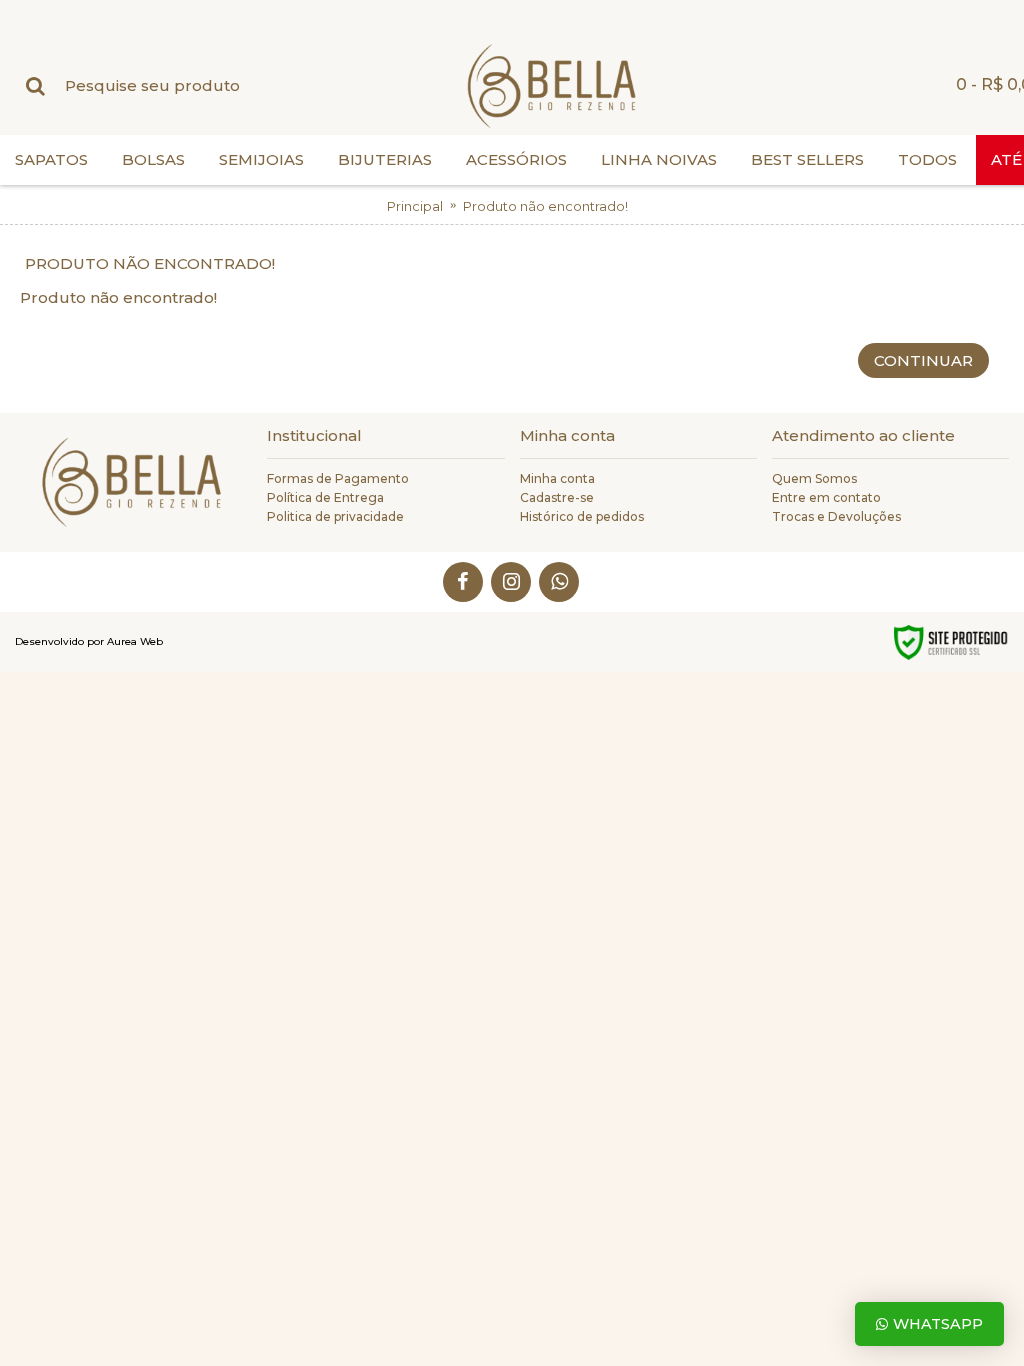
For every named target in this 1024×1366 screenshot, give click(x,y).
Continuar (923, 360)
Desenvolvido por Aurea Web (89, 641)
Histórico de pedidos (582, 516)
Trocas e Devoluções (836, 516)
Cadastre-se (557, 497)
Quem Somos (814, 478)
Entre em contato (826, 497)
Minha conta (557, 478)
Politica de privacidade (335, 516)
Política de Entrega (325, 497)
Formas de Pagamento (338, 478)
